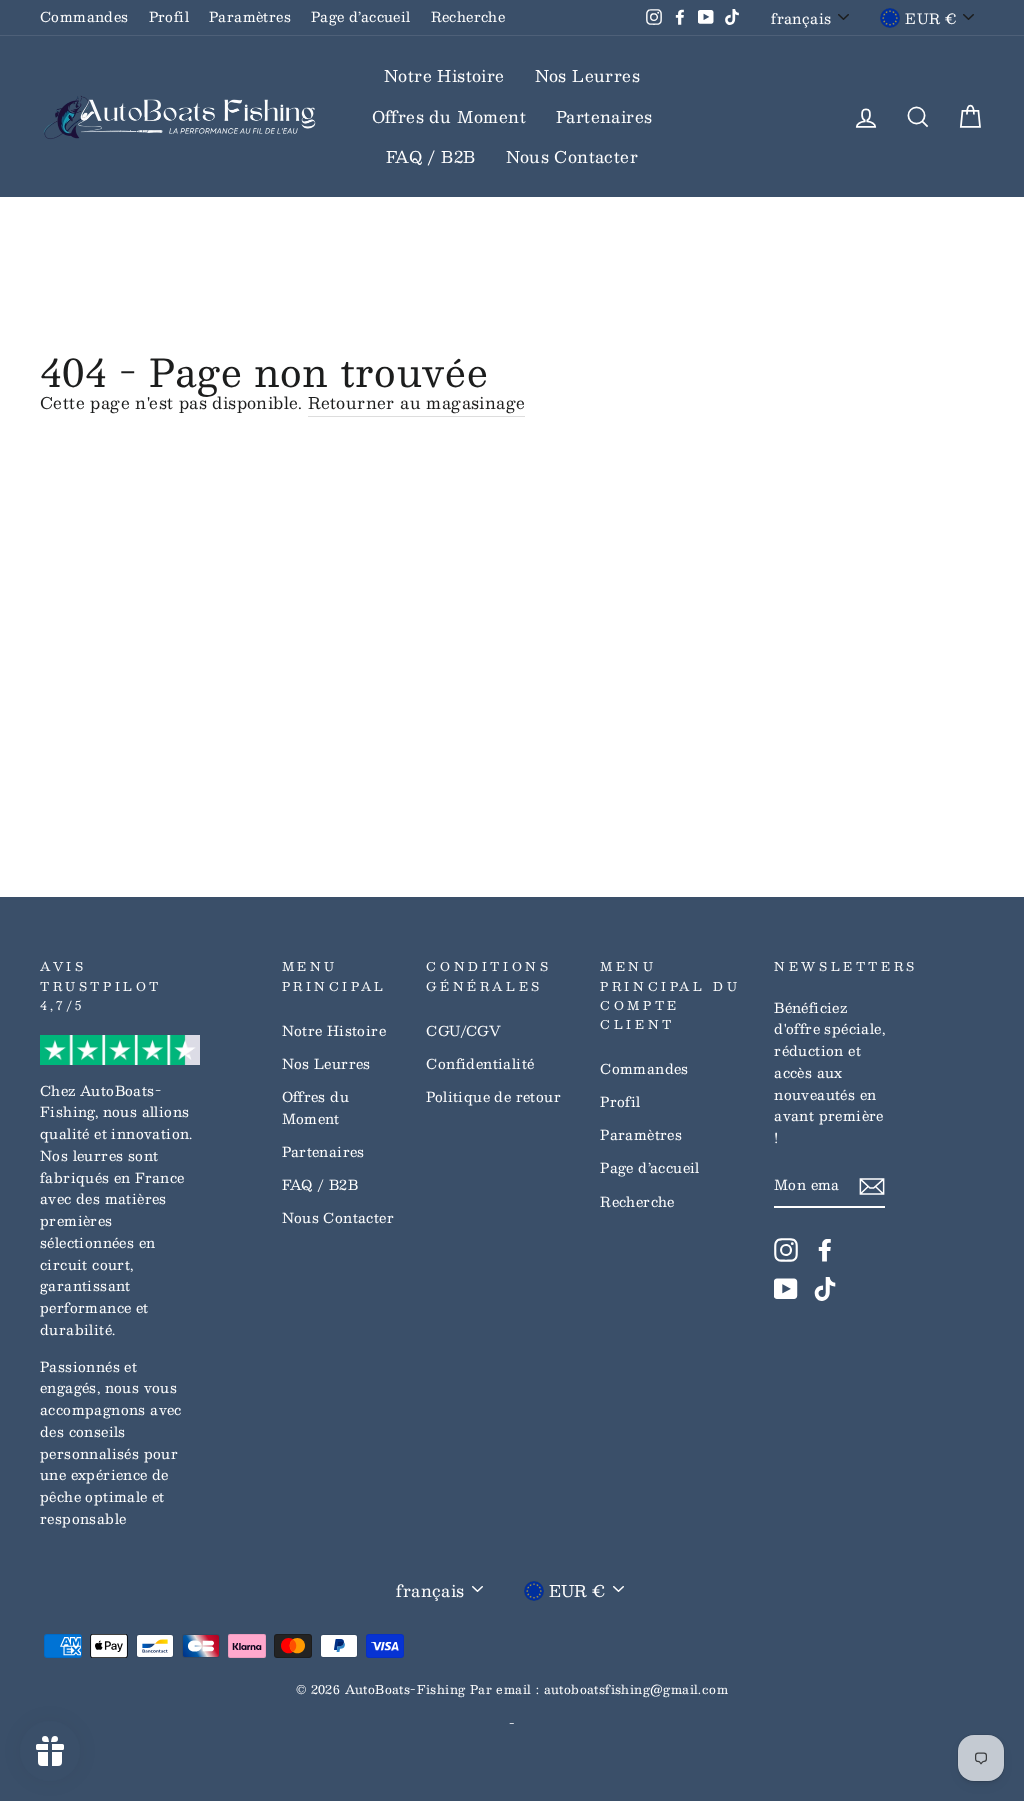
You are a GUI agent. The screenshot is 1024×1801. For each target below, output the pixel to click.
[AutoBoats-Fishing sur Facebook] (825, 1250)
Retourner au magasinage (416, 403)
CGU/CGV (463, 1030)
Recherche (468, 16)
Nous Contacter (572, 156)
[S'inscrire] (872, 1185)
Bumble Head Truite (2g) (184, 1745)
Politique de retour (493, 1096)
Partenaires (604, 116)
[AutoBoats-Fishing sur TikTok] (825, 1289)
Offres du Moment (449, 116)
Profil (169, 16)
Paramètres (250, 16)
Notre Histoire (444, 75)
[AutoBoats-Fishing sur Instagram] (786, 1250)
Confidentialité (480, 1063)
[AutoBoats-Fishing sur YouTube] (786, 1289)
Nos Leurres (587, 75)
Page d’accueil (361, 16)
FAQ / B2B (431, 156)
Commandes (84, 16)
